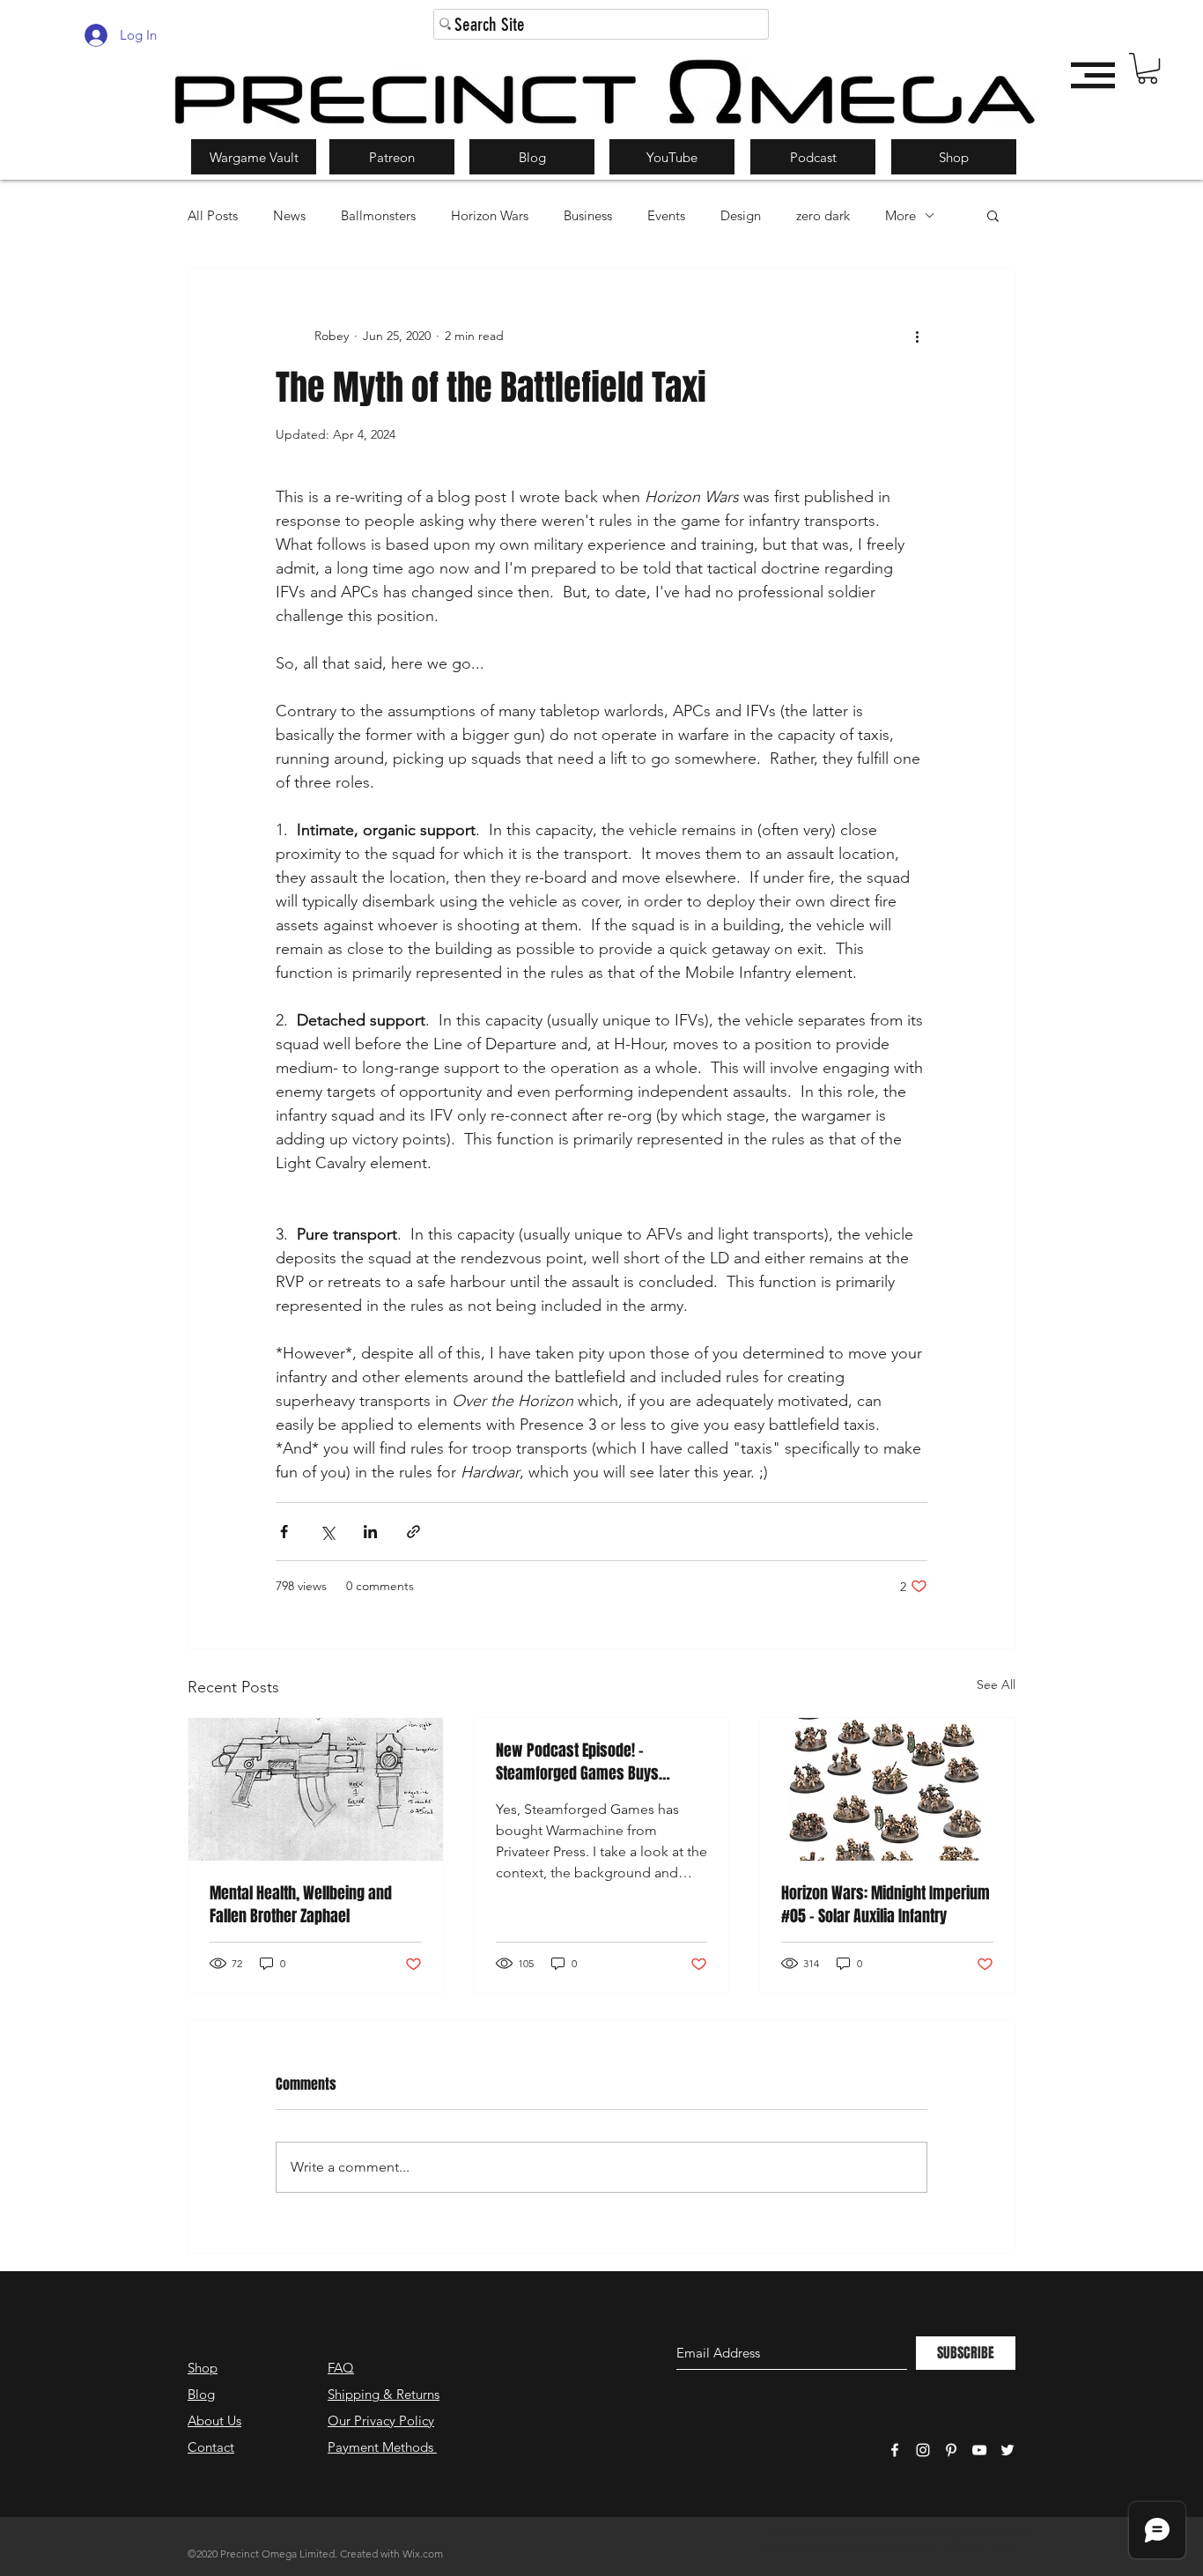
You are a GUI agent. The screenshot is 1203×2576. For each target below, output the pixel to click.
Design (741, 215)
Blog (201, 2394)
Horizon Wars (490, 215)
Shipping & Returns (384, 2394)
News (289, 215)
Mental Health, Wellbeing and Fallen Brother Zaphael (301, 1905)
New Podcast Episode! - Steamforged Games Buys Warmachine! (577, 1762)
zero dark (823, 215)
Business (588, 215)
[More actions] (917, 336)
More (900, 215)
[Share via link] (413, 1532)
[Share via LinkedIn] (370, 1532)
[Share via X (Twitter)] (327, 1532)
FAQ (341, 2368)
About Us (214, 2421)
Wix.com (423, 2554)
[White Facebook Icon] (895, 2450)
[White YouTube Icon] (979, 2450)
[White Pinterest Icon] (951, 2450)
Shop (203, 2368)
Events (666, 215)
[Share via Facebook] (284, 1532)
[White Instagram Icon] (923, 2450)
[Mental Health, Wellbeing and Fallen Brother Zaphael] (316, 1789)
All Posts (213, 215)
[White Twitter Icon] (1007, 2450)
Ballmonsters (378, 215)
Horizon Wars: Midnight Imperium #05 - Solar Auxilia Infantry (886, 1905)
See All (996, 1684)
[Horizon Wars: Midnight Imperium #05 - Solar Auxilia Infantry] (887, 1789)
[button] (1148, 68)
